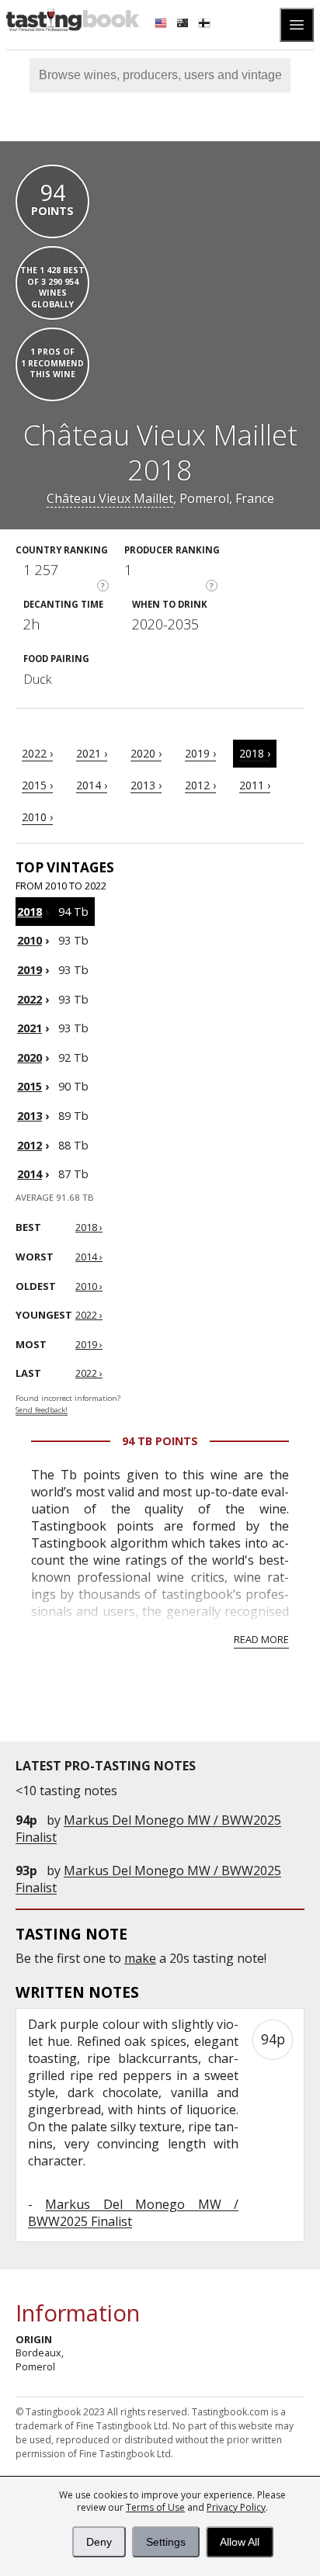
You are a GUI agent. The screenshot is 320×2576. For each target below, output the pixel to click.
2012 (30, 1145)
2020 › (146, 753)
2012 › (200, 785)
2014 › (92, 785)
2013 (30, 1116)
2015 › (37, 785)
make (140, 1958)
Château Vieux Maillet (110, 498)
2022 (30, 999)
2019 (30, 970)
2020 (30, 1057)
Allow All (240, 2542)
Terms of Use (155, 2507)
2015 (30, 1086)
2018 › (255, 753)
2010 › (37, 817)
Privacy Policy (236, 2507)
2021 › (92, 753)
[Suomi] (206, 25)
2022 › (37, 753)
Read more (261, 1639)
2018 (30, 912)
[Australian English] (184, 25)
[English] (162, 25)
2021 (30, 1028)
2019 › (200, 753)
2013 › (146, 785)
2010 (30, 940)
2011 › (255, 785)
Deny (99, 2542)
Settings (166, 2542)
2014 (30, 1174)
